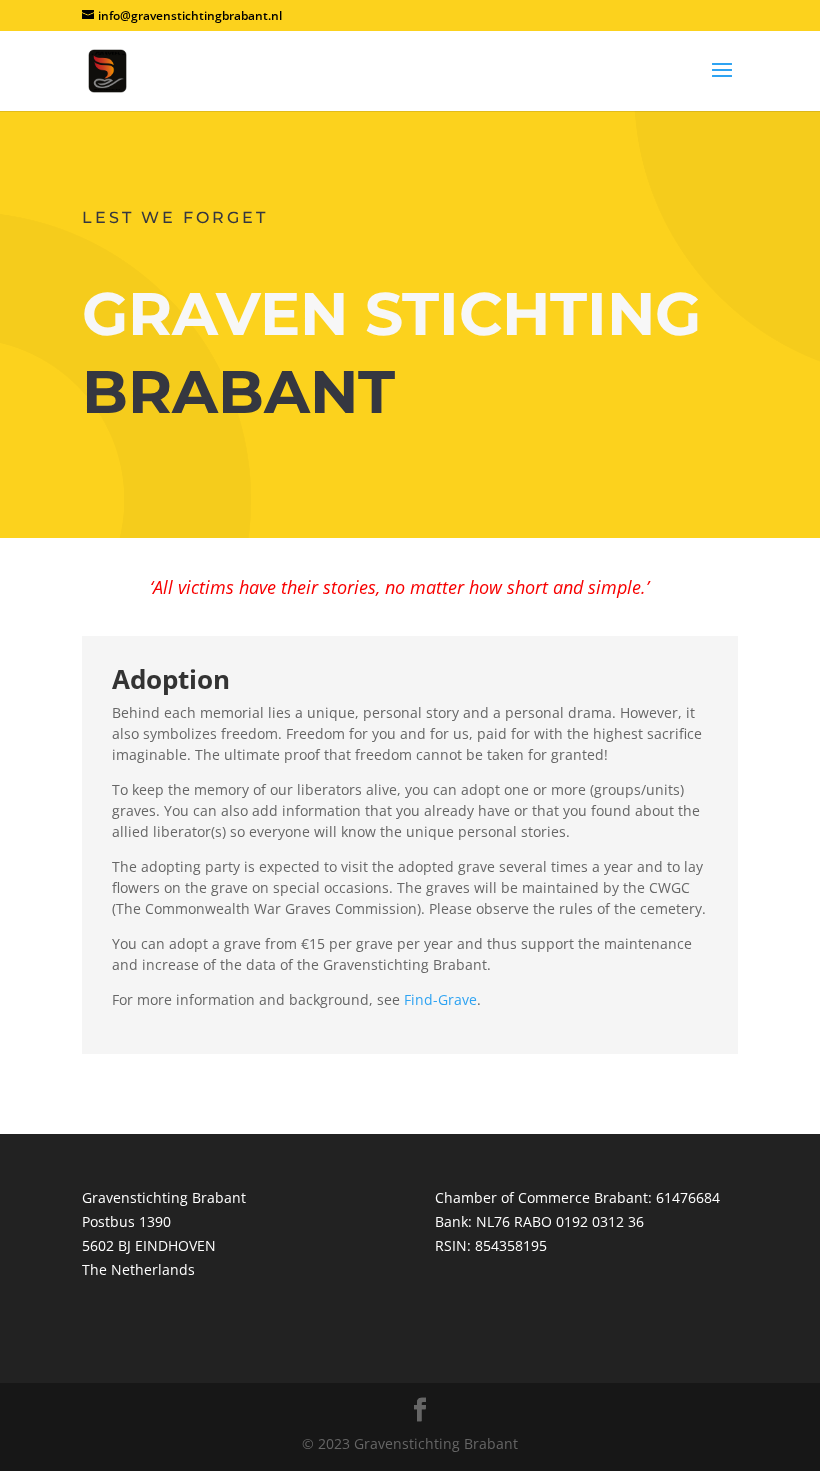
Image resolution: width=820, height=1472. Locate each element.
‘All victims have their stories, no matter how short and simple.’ (399, 587)
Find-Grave (440, 999)
